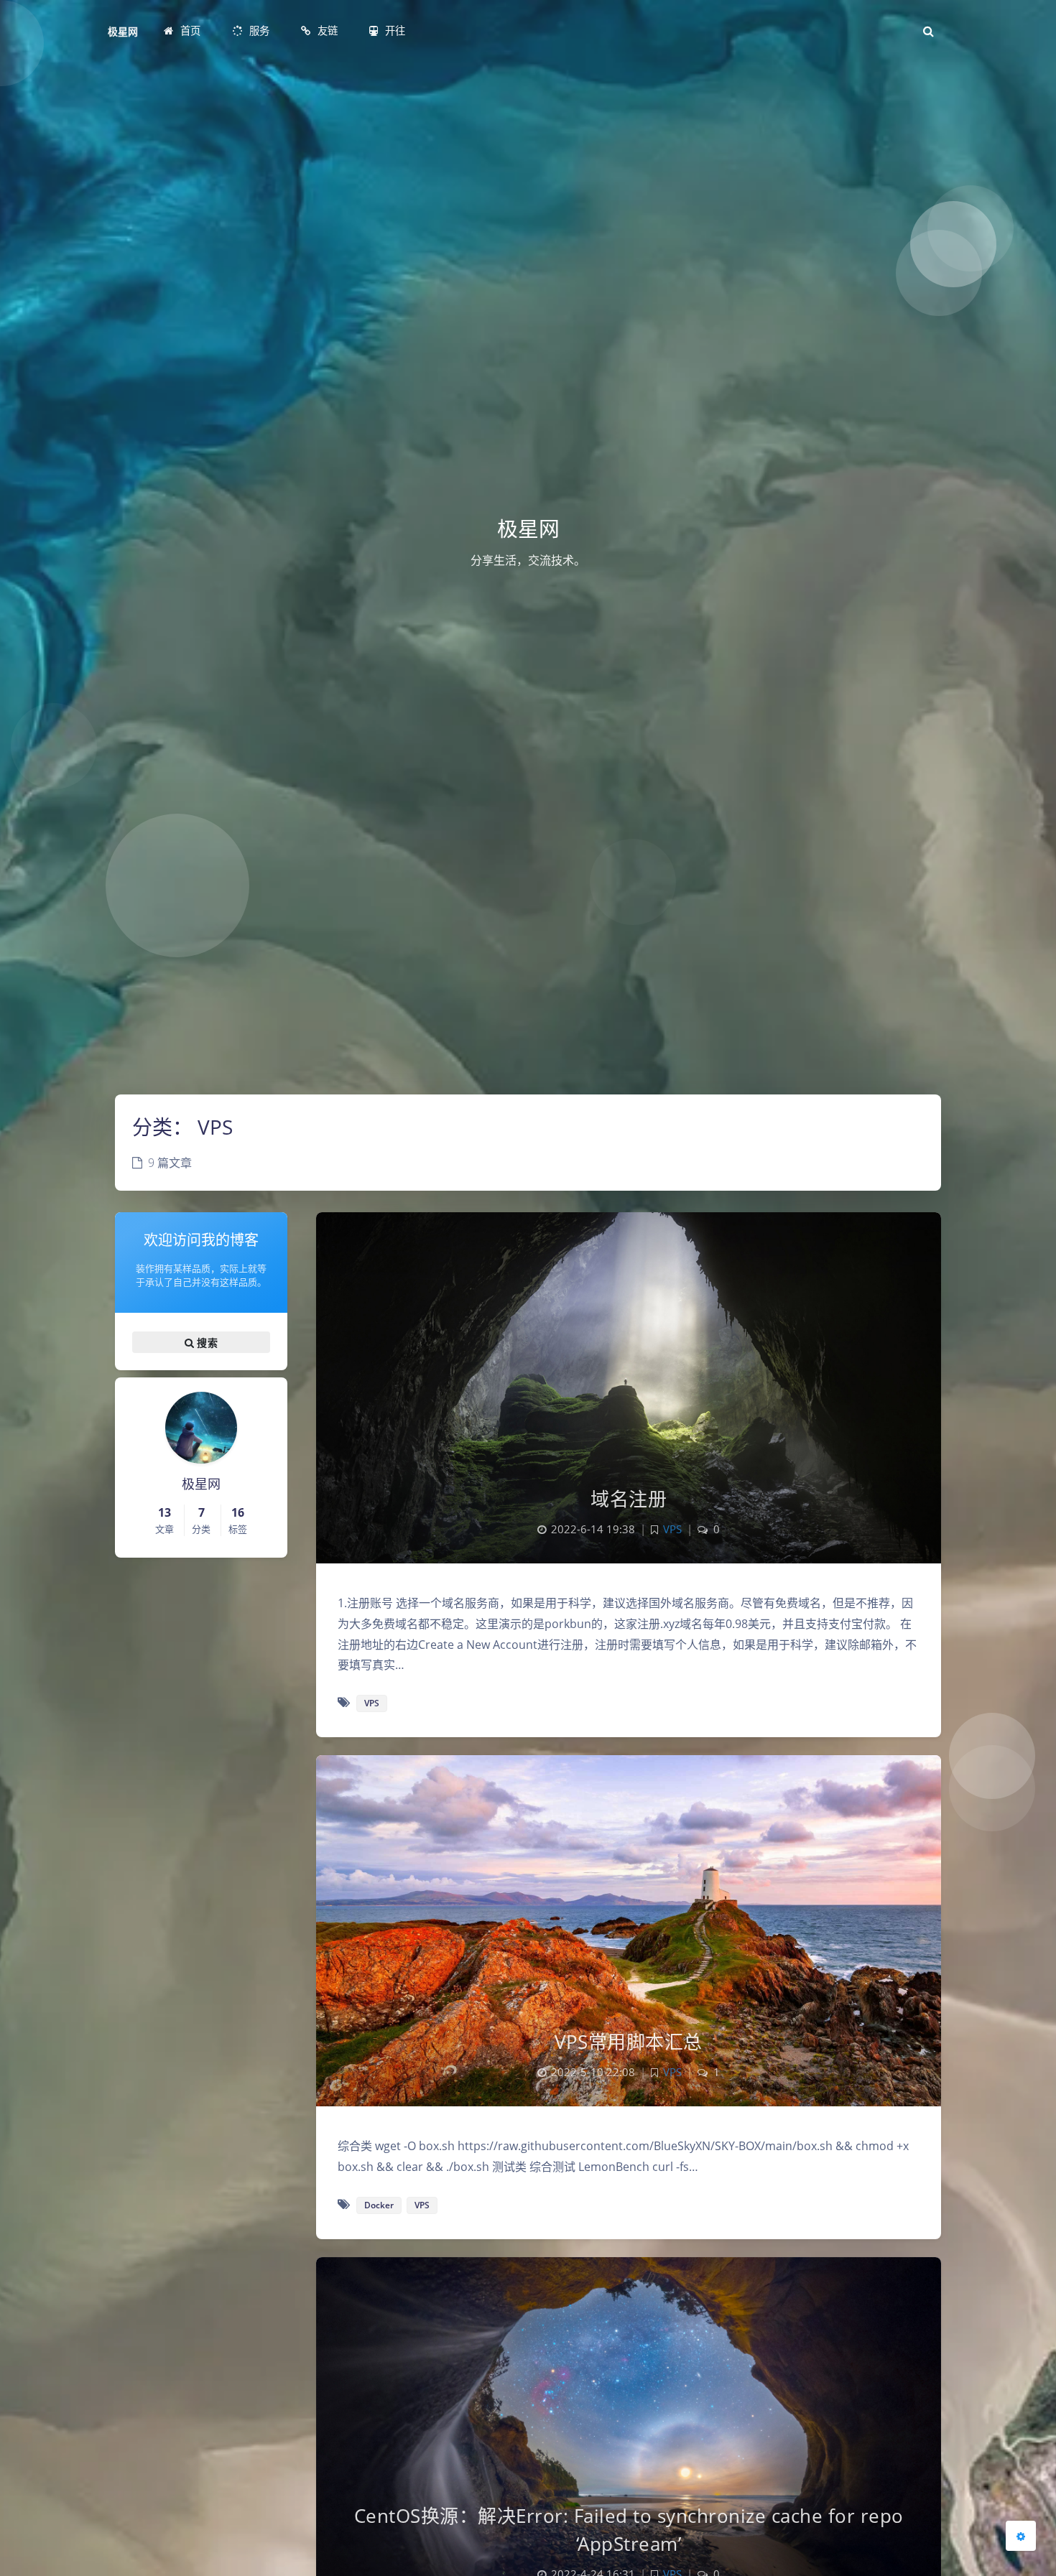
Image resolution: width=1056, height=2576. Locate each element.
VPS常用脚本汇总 (629, 2042)
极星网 (123, 31)
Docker (379, 2205)
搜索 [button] (206, 1342)
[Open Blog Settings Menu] (1021, 2536)
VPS (672, 1529)
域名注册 (629, 1499)
